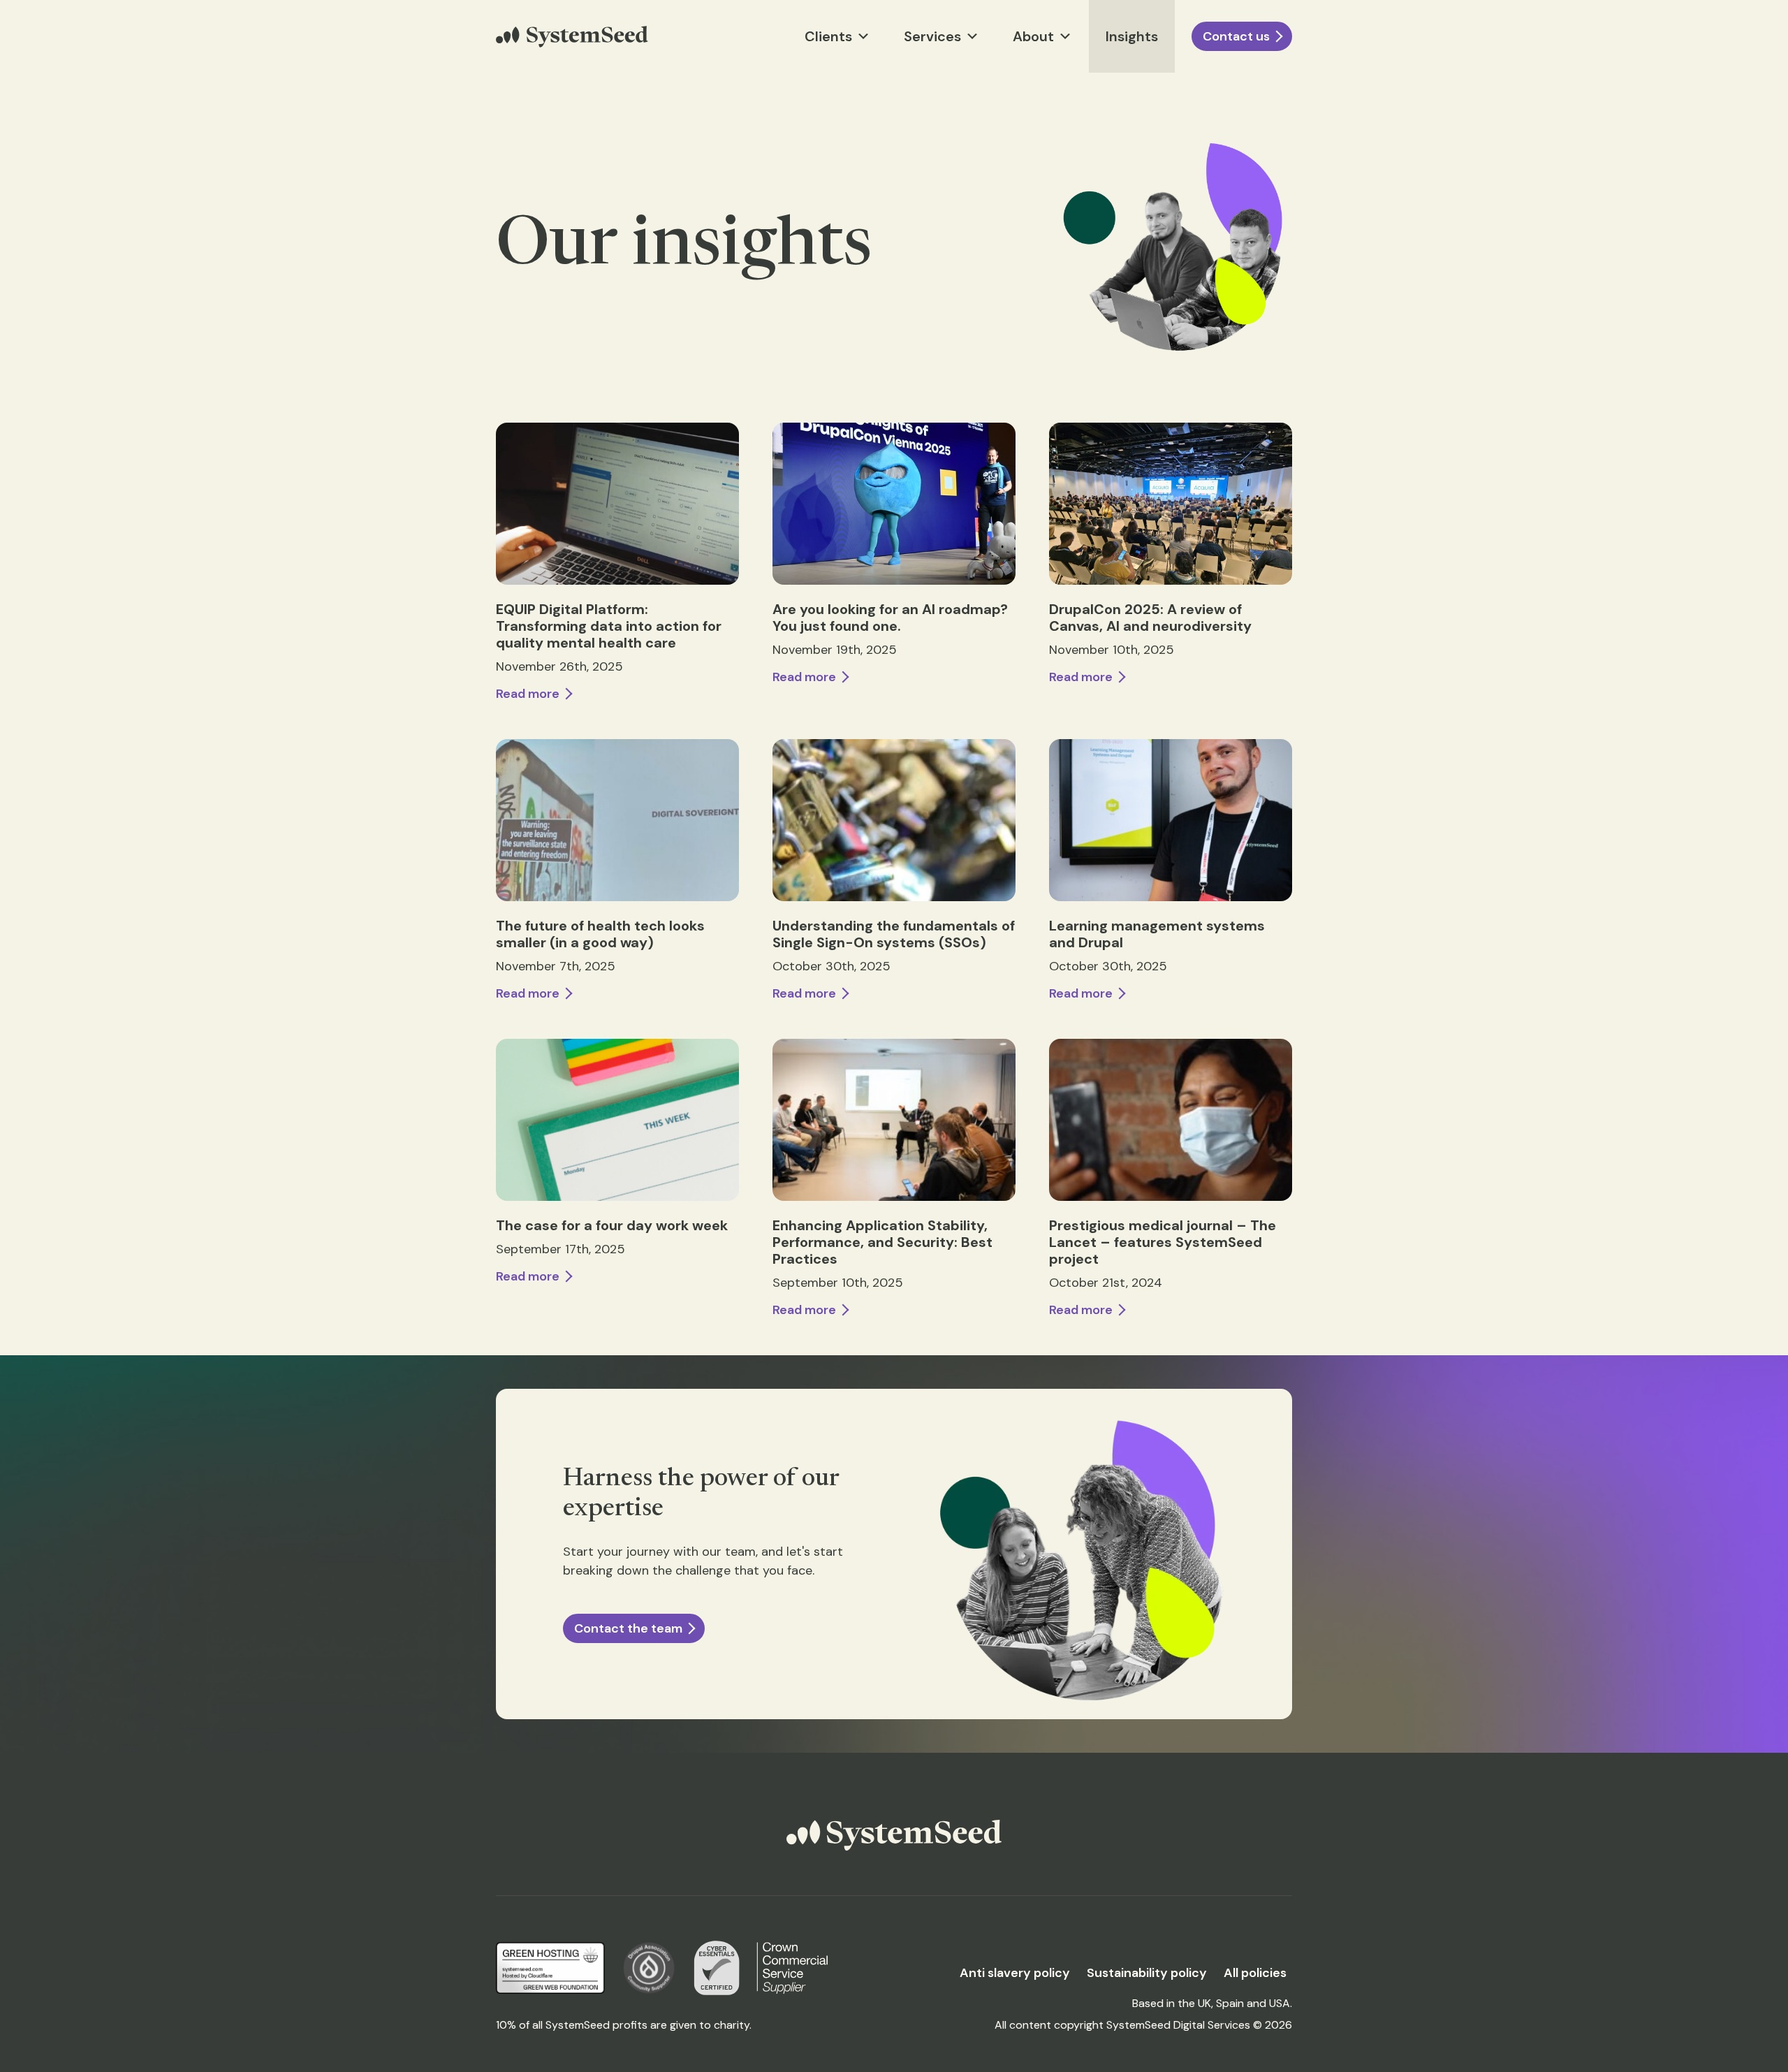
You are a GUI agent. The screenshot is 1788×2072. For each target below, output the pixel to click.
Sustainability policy (1147, 1973)
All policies (1255, 1973)
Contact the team (628, 1628)
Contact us (1236, 36)
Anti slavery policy (1015, 1973)
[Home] (572, 37)
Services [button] (932, 36)
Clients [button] (828, 36)
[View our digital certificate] (717, 1968)
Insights (1132, 36)
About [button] (1033, 36)
